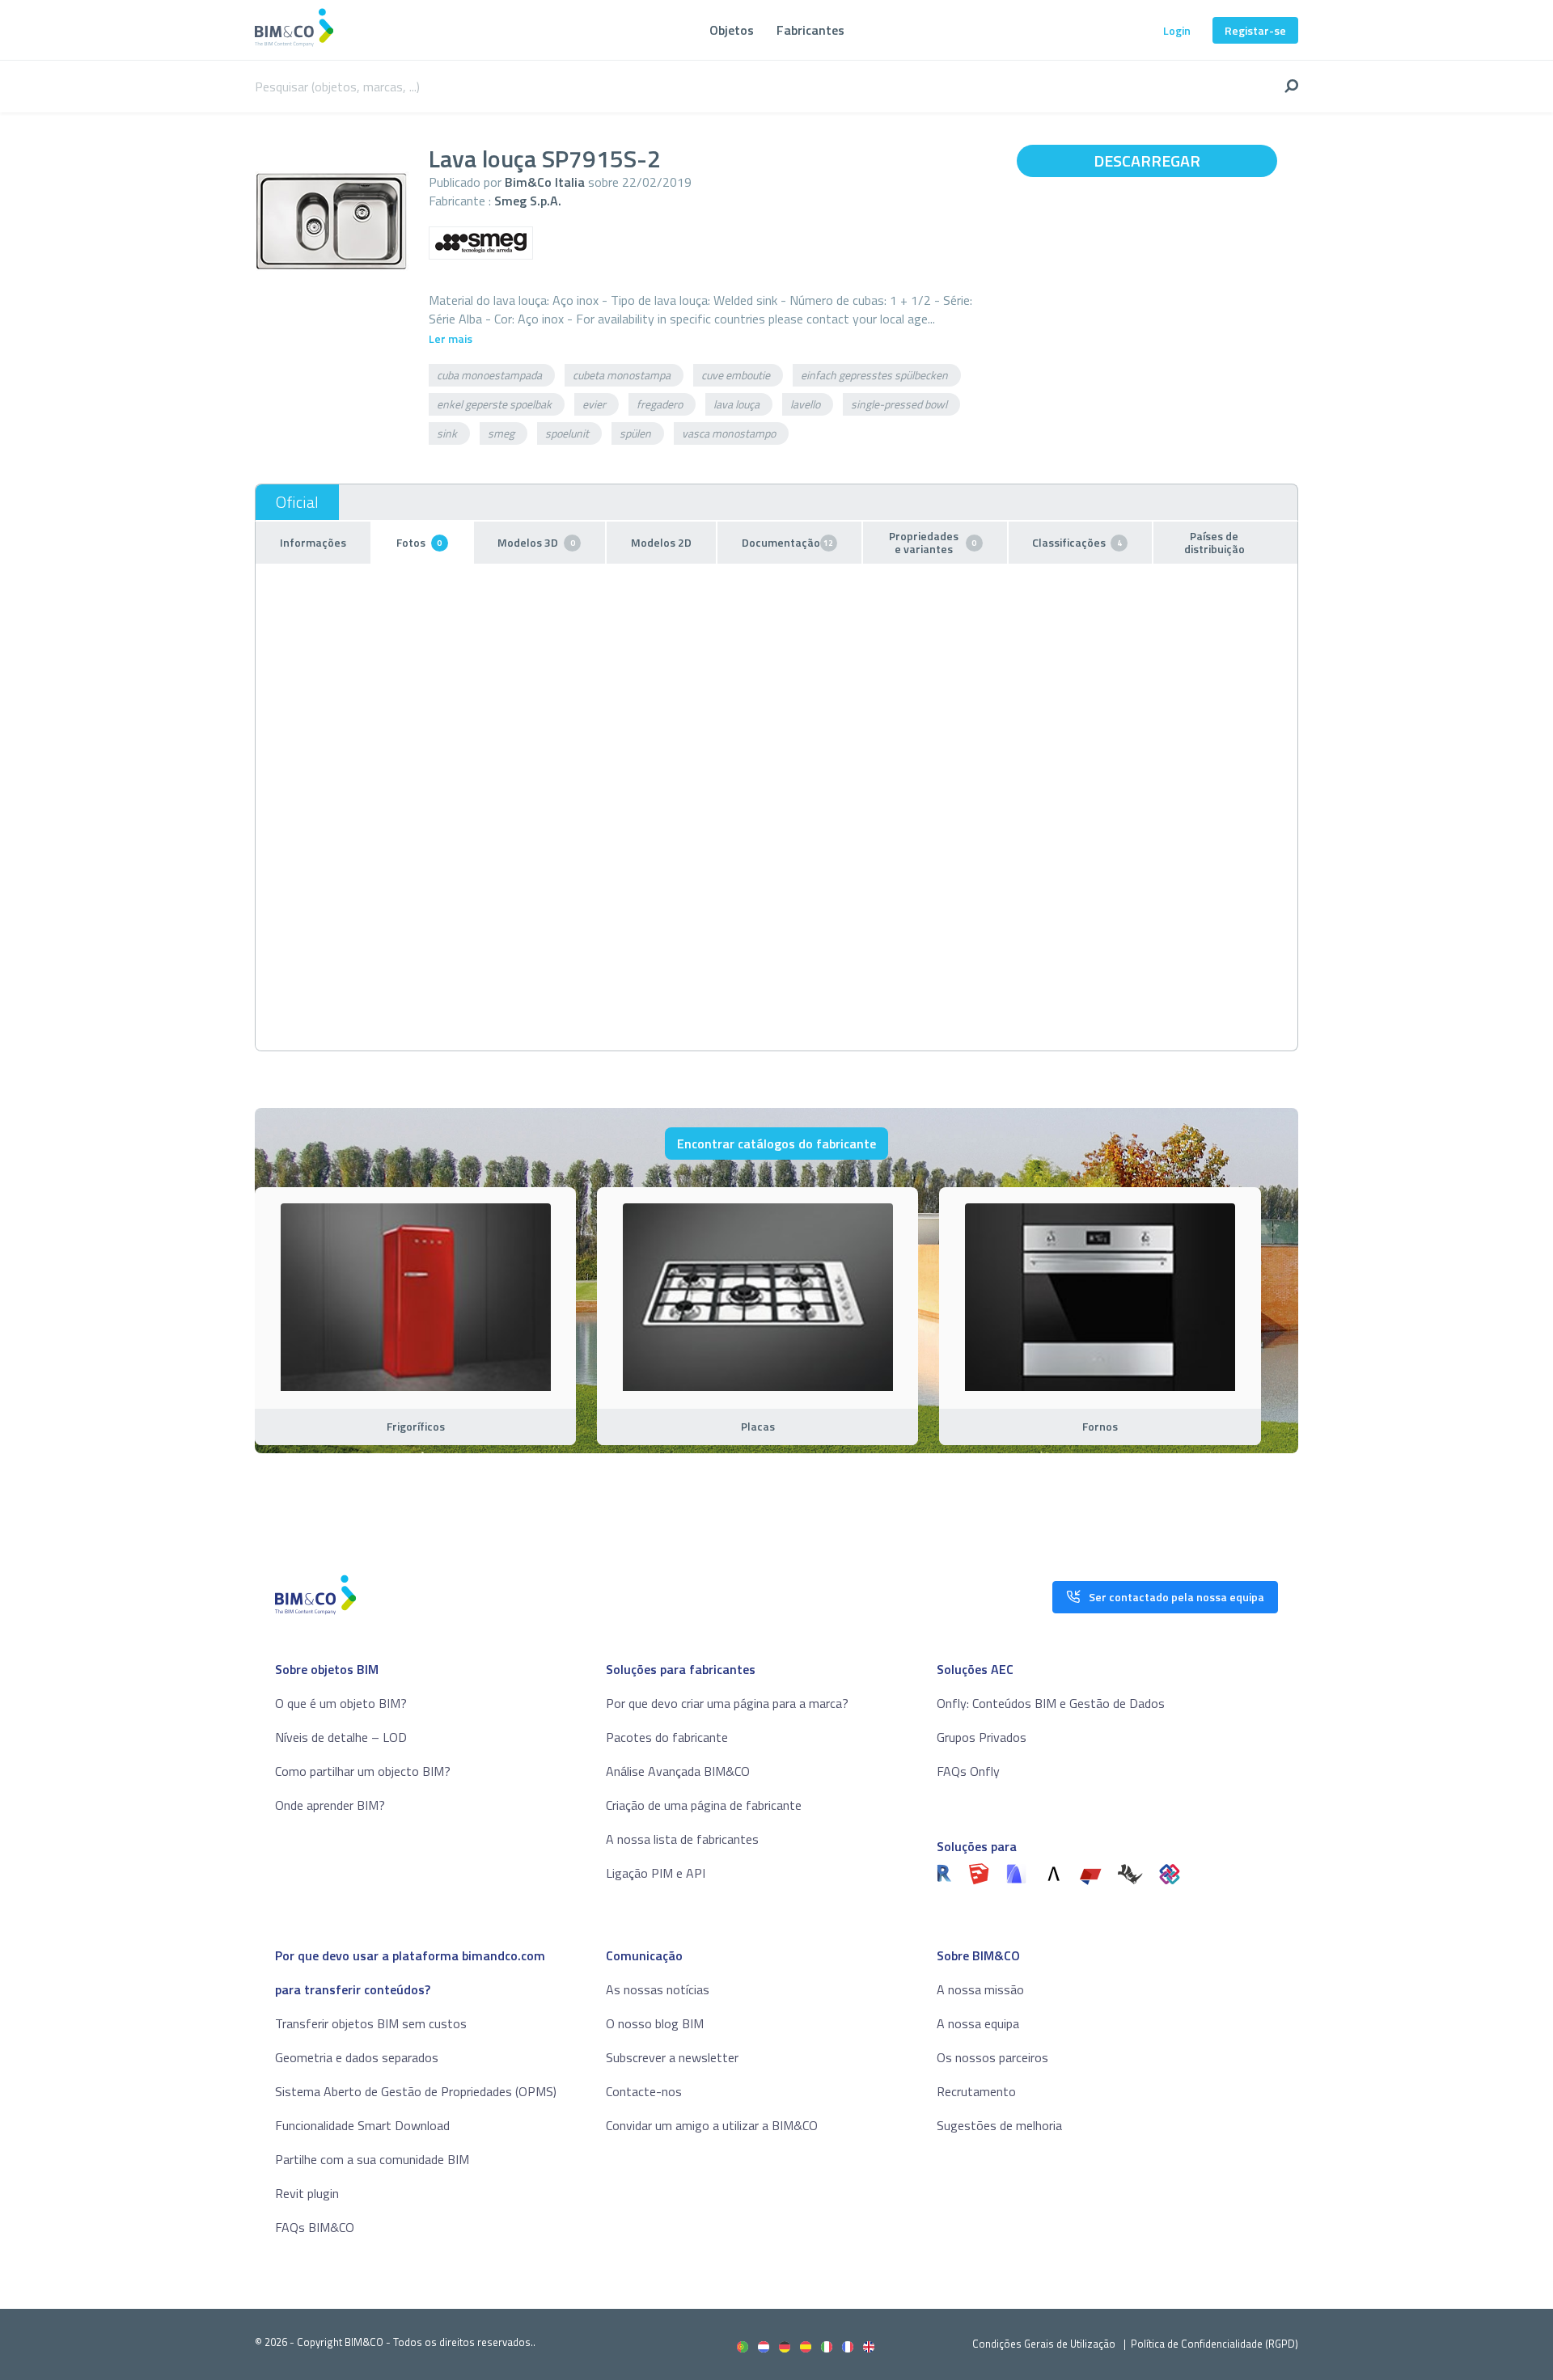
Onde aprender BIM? (330, 1805)
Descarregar (1147, 161)
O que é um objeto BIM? (341, 1703)
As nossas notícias (658, 1989)
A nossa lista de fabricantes (682, 1839)
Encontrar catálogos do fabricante (776, 1143)
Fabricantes (810, 30)
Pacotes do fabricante (667, 1737)
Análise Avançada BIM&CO (678, 1771)
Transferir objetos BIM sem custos (371, 2023)
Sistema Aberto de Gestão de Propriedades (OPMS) (416, 2091)
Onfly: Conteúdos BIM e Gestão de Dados (1051, 1703)
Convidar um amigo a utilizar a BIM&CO (712, 2125)
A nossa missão (980, 1989)
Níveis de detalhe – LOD (341, 1737)
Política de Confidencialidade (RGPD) (1214, 2344)
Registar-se (1255, 30)
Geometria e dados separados (357, 2057)
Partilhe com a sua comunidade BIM (372, 2159)
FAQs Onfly (968, 1771)
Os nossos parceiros (992, 2057)
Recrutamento (976, 2091)
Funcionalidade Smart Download (362, 2125)
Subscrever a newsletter (672, 2057)
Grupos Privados (982, 1737)
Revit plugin (307, 2193)
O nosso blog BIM (655, 2023)
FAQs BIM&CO (315, 2227)
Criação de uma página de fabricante (704, 1805)
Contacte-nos (644, 2091)
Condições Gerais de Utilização (1045, 2344)
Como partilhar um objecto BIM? (363, 1771)
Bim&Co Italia (545, 182)
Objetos (732, 30)
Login (1177, 30)
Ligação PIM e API (656, 1873)
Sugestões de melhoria (999, 2125)
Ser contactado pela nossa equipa (1176, 1597)
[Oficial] (297, 502)
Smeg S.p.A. (528, 201)
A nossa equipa (978, 2023)
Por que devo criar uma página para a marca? (727, 1703)
